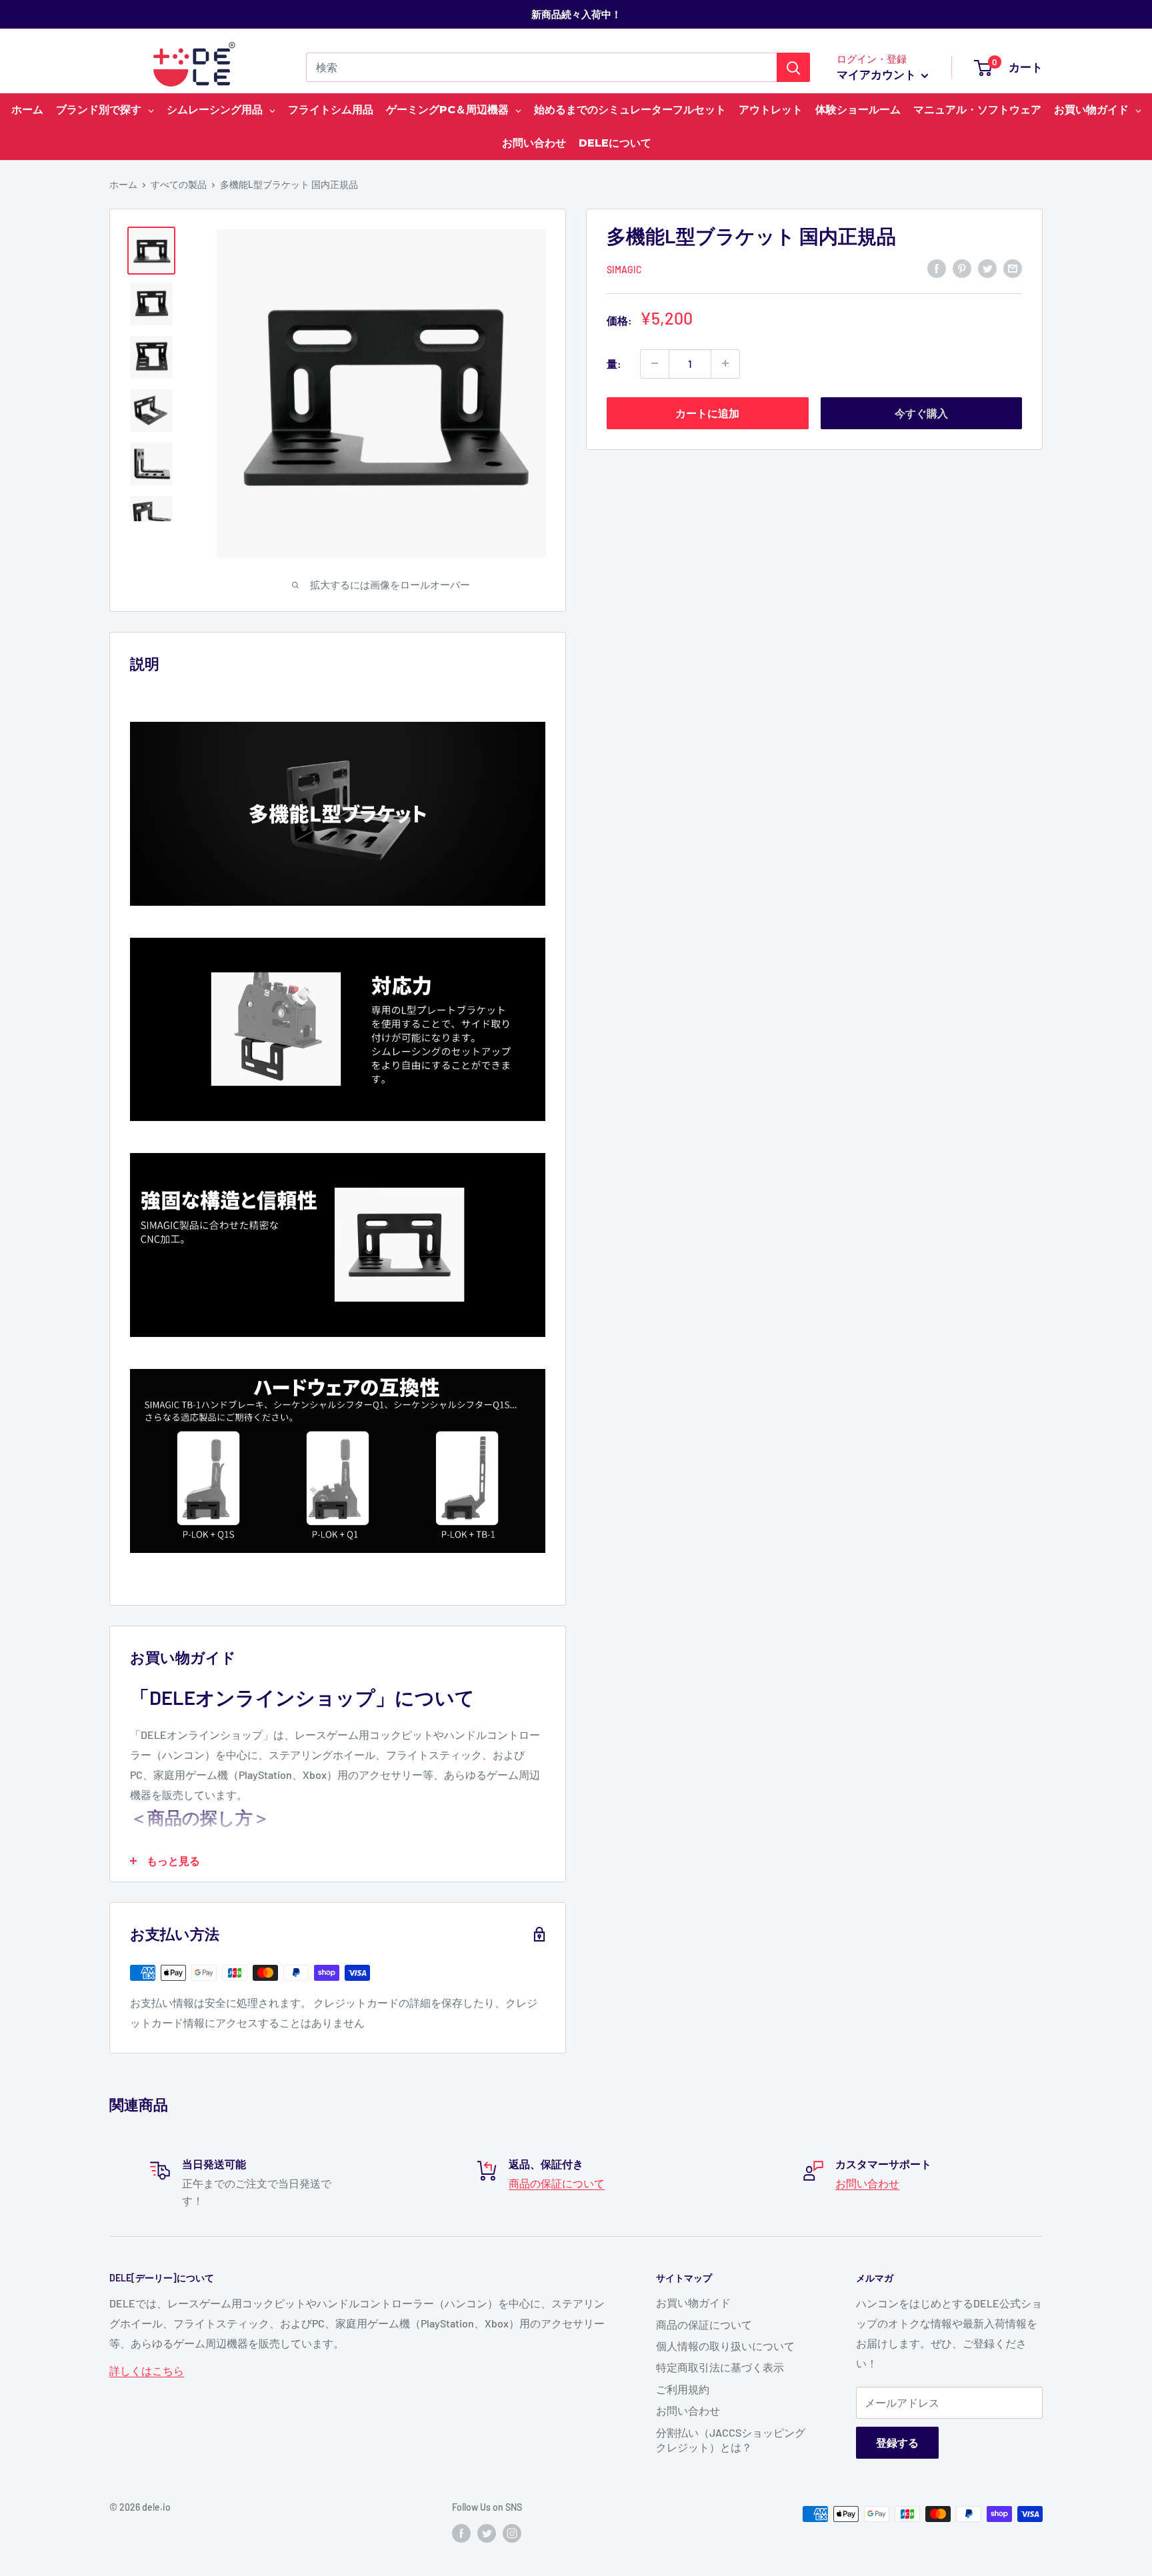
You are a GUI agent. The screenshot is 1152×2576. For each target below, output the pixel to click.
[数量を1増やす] (725, 363)
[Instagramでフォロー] (512, 2533)
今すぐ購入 (921, 412)
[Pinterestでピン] (962, 268)
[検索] (793, 67)
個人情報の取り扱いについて (725, 2346)
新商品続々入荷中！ (576, 14)
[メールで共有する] (1013, 268)
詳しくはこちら (147, 2370)
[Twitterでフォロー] (487, 2533)
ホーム (123, 184)
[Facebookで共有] (937, 268)
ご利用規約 (683, 2389)
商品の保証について (557, 2183)
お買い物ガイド (693, 2302)
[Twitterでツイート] (987, 268)
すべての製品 (179, 184)
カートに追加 (707, 412)
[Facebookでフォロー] (461, 2533)
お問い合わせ (867, 2183)
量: (614, 363)
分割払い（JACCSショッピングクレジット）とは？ (731, 2440)
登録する (897, 2442)
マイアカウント (877, 74)
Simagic (624, 269)
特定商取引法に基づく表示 (720, 2367)
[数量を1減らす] (655, 363)
